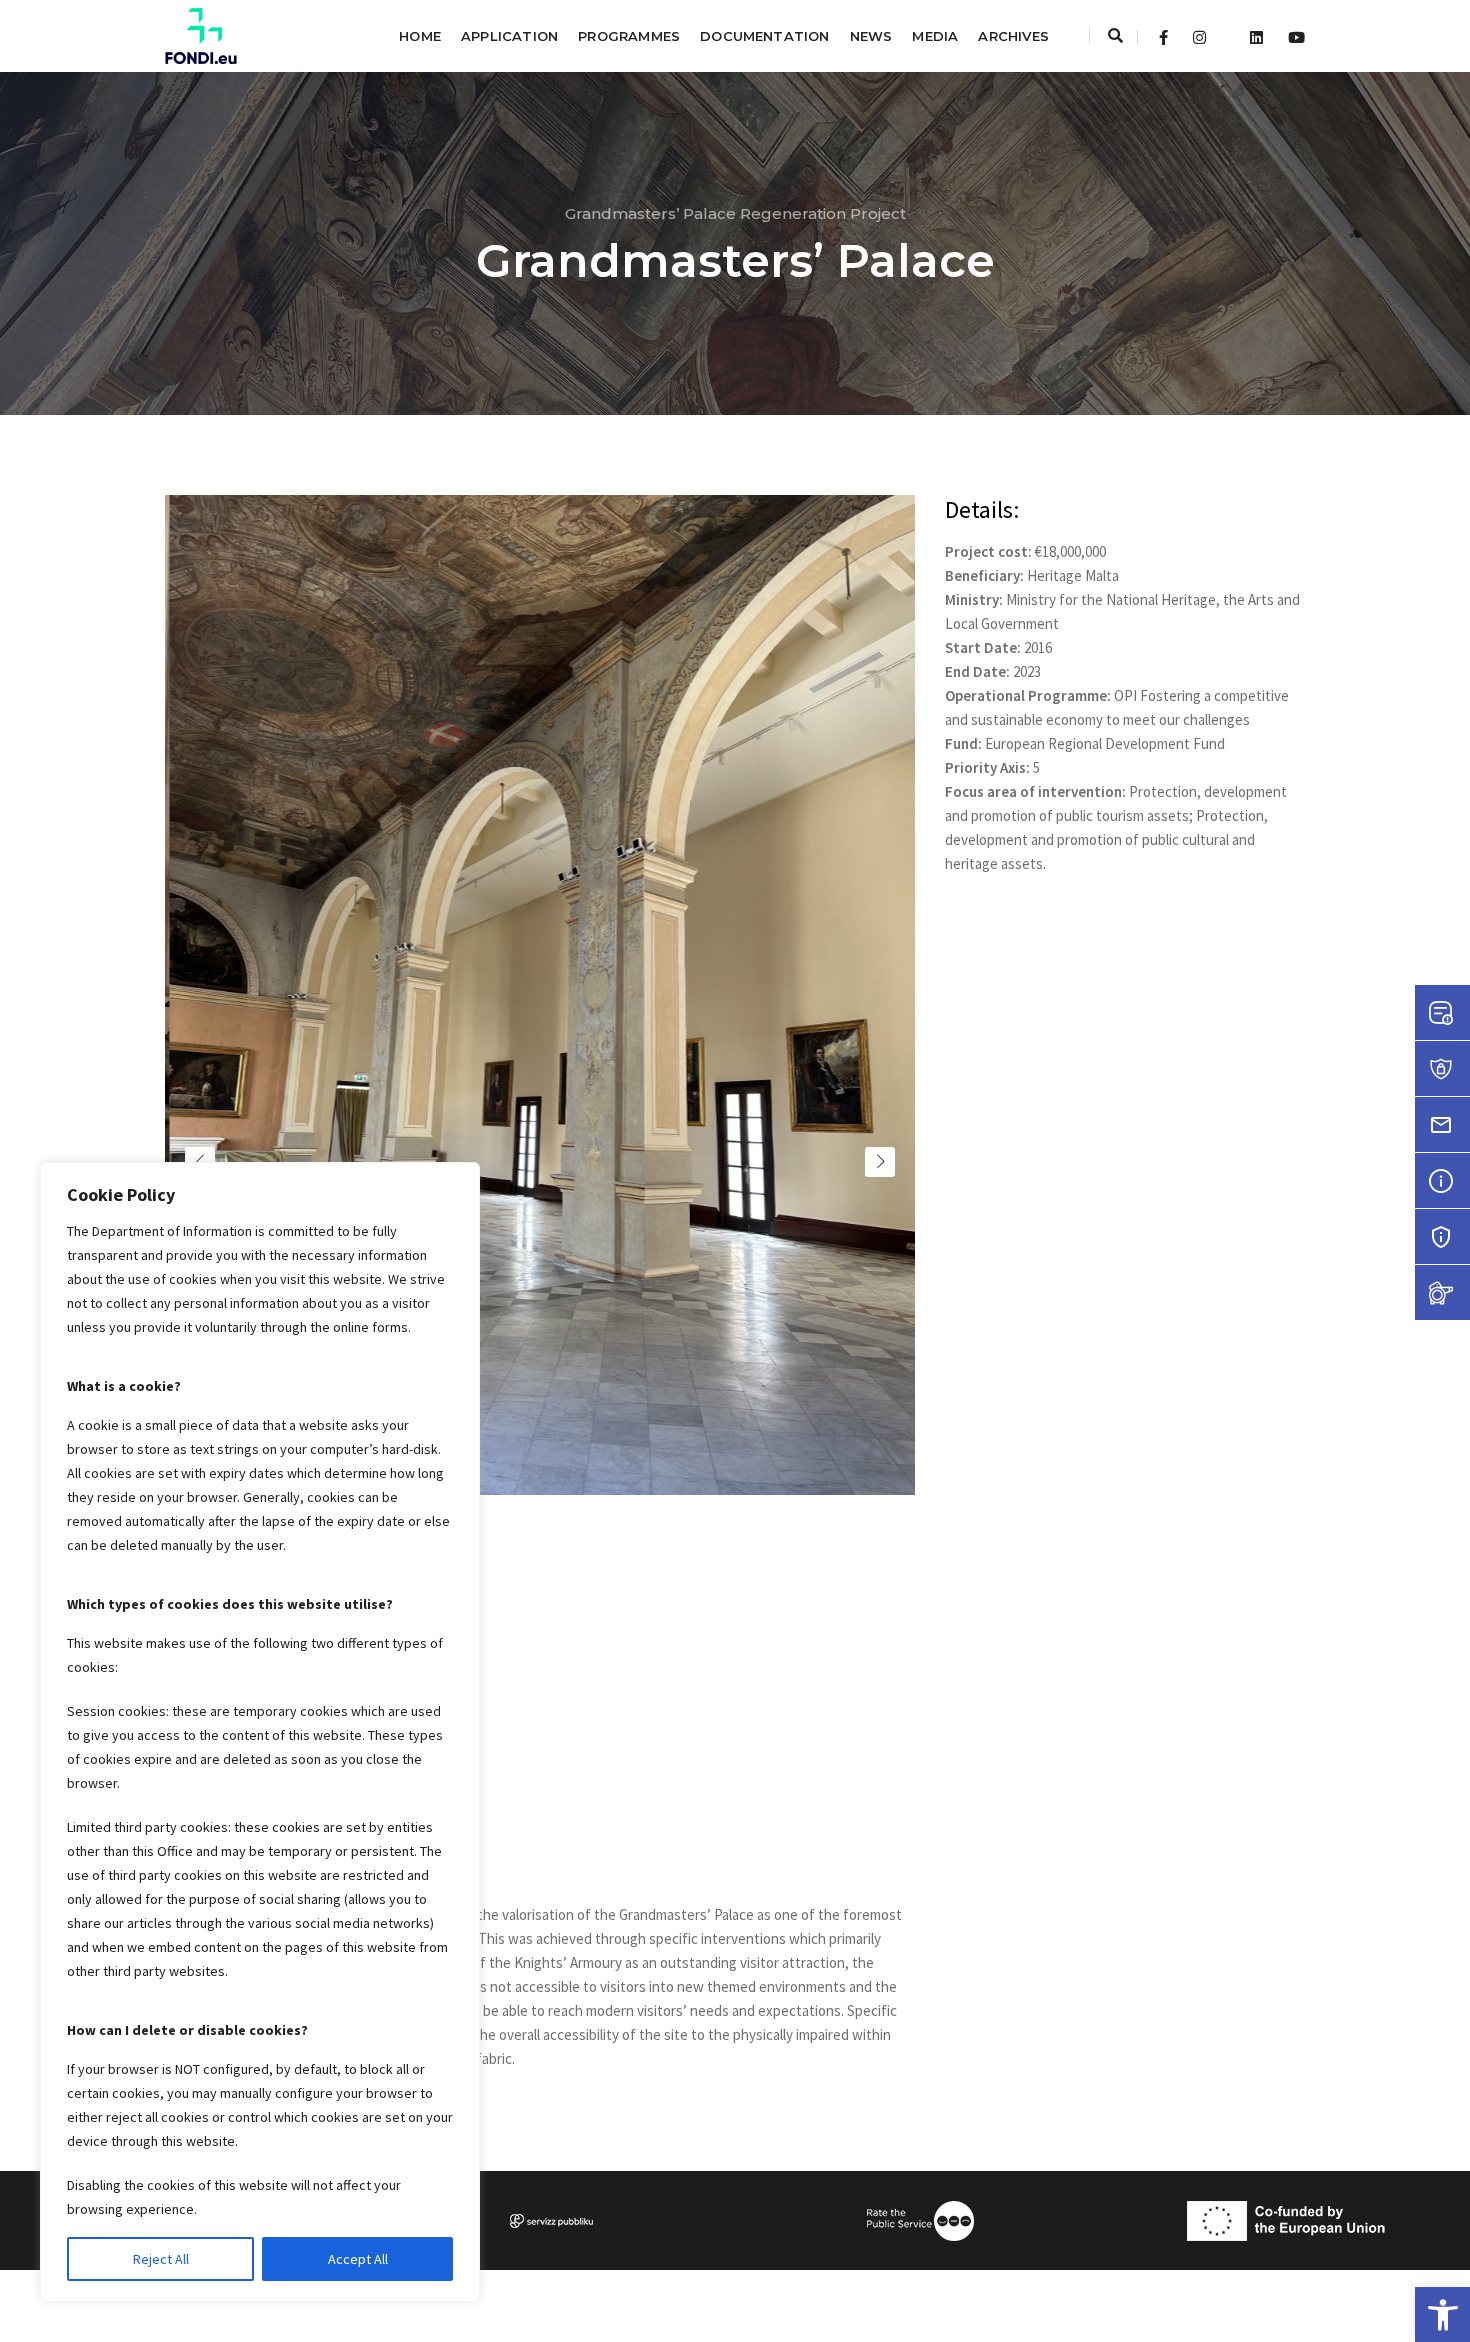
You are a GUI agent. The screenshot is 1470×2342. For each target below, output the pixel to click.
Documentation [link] (765, 36)
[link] (1442, 2314)
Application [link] (509, 36)
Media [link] (935, 36)
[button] (483, 1709)
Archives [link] (1013, 36)
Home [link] (420, 36)
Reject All (161, 2259)
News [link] (871, 36)
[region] (260, 1732)
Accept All (358, 2259)
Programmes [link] (629, 36)
